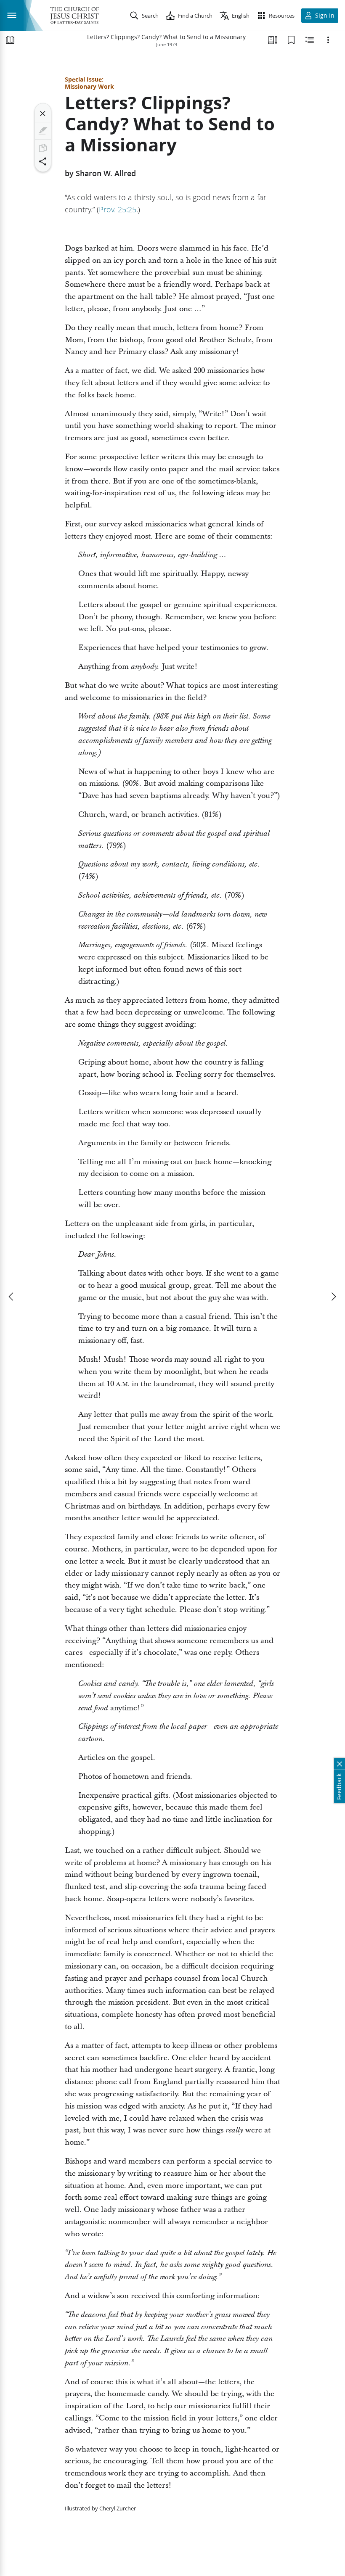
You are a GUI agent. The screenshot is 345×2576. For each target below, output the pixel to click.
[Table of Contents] (10, 40)
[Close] (43, 114)
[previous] (12, 1297)
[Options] (328, 40)
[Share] (43, 161)
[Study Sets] (273, 40)
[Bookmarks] (291, 40)
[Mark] (43, 131)
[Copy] (43, 148)
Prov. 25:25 (118, 209)
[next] (333, 1297)
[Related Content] (310, 40)
